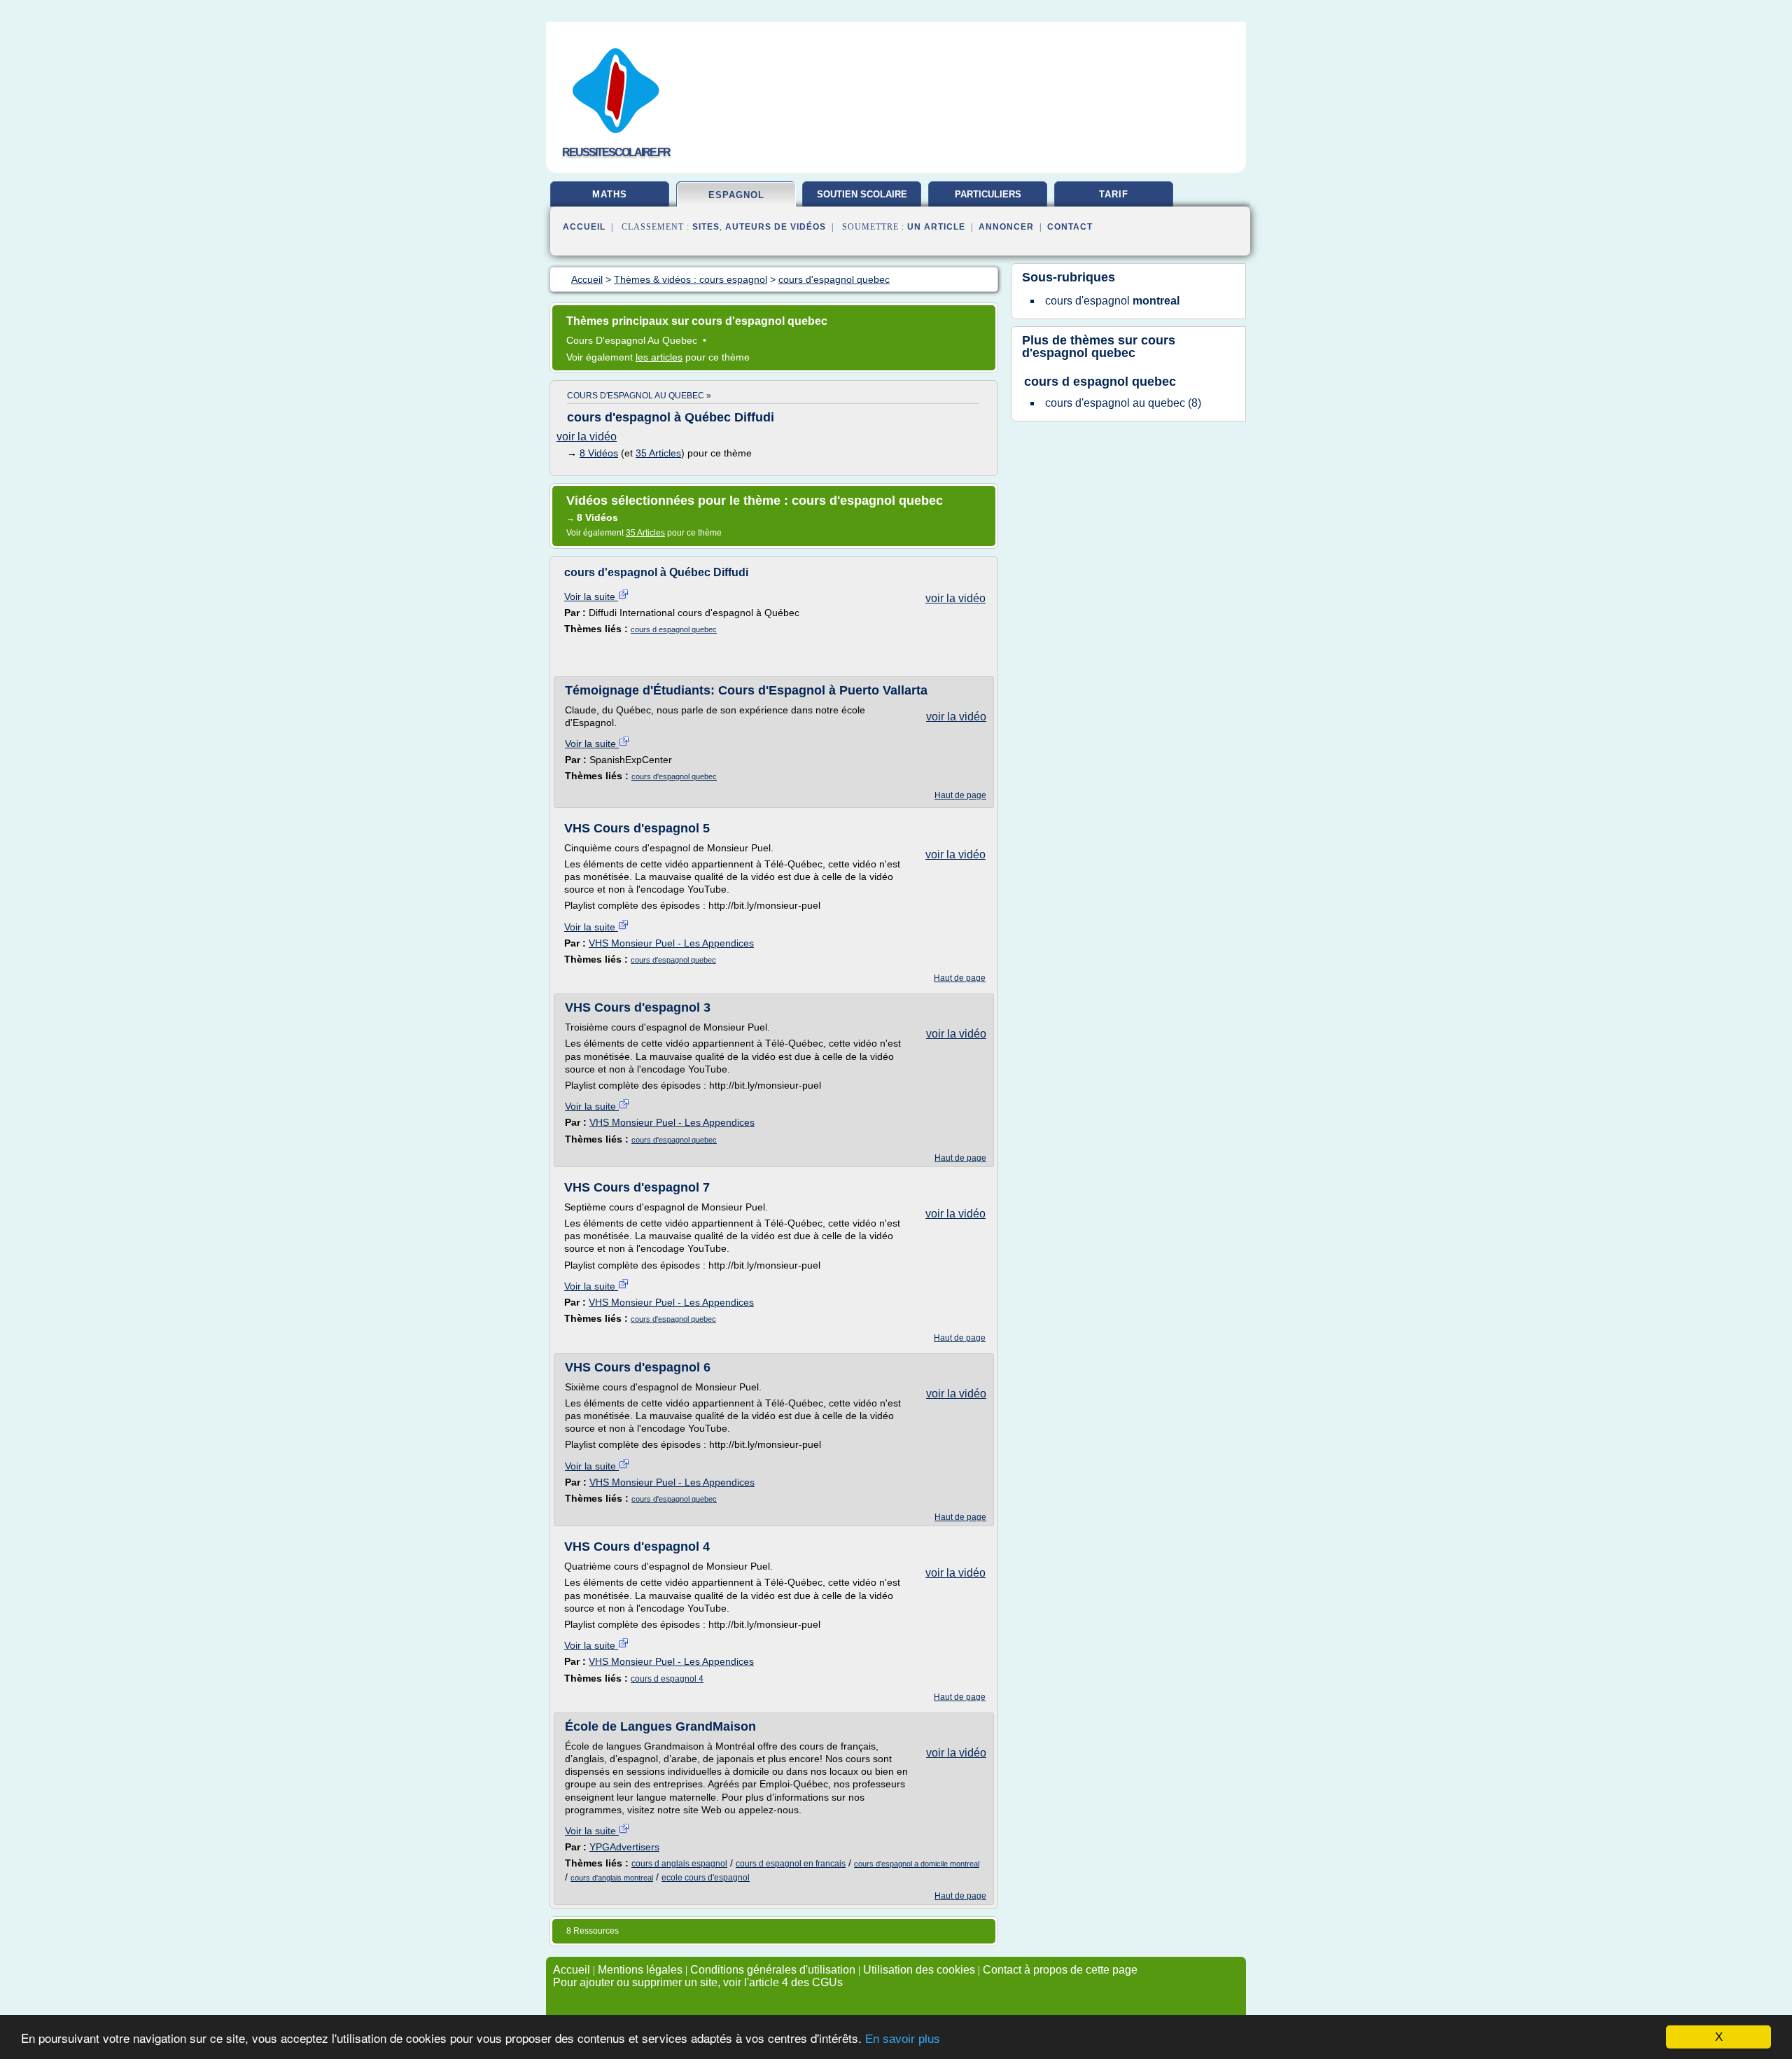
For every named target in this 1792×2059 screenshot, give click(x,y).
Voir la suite (591, 596)
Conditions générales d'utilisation (773, 1970)
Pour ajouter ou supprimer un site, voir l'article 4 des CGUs (698, 1982)
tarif (1114, 194)
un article (936, 227)
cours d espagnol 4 (667, 1679)
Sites (706, 227)
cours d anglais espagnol (679, 1864)
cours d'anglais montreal (612, 1878)
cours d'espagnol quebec (674, 776)
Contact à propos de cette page (1060, 1970)
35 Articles (658, 453)
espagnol (736, 195)
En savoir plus (903, 2039)
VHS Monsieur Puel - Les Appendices (671, 943)
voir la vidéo (587, 437)
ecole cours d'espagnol (706, 1878)
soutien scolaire (862, 194)
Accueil (584, 227)
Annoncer (1006, 227)
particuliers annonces (988, 200)
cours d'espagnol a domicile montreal (917, 1864)
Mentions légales (640, 1970)
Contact (1070, 227)
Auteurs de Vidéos (776, 227)
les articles (659, 357)
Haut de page (960, 795)
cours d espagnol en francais (791, 1864)
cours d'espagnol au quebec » (639, 396)
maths (610, 194)
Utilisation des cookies (919, 1970)
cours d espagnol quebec (674, 629)
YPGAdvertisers (624, 1847)
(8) (1123, 403)
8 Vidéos (599, 453)
